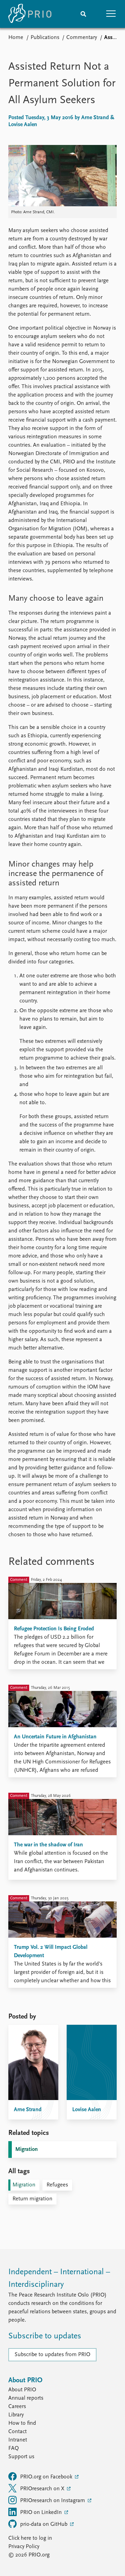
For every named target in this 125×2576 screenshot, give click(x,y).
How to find (22, 2423)
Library (16, 2415)
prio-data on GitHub (44, 2524)
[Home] (30, 14)
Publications (45, 38)
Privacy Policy (24, 2547)
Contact (18, 2432)
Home (16, 38)
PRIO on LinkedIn (42, 2513)
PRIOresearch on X (43, 2489)
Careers (17, 2407)
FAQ (14, 2448)
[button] (111, 14)
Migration (27, 2150)
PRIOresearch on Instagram (53, 2501)
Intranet (18, 2440)
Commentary (82, 38)
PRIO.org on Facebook (47, 2477)
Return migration (32, 2199)
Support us (21, 2457)
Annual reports (26, 2398)
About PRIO (22, 2390)
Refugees (57, 2185)
